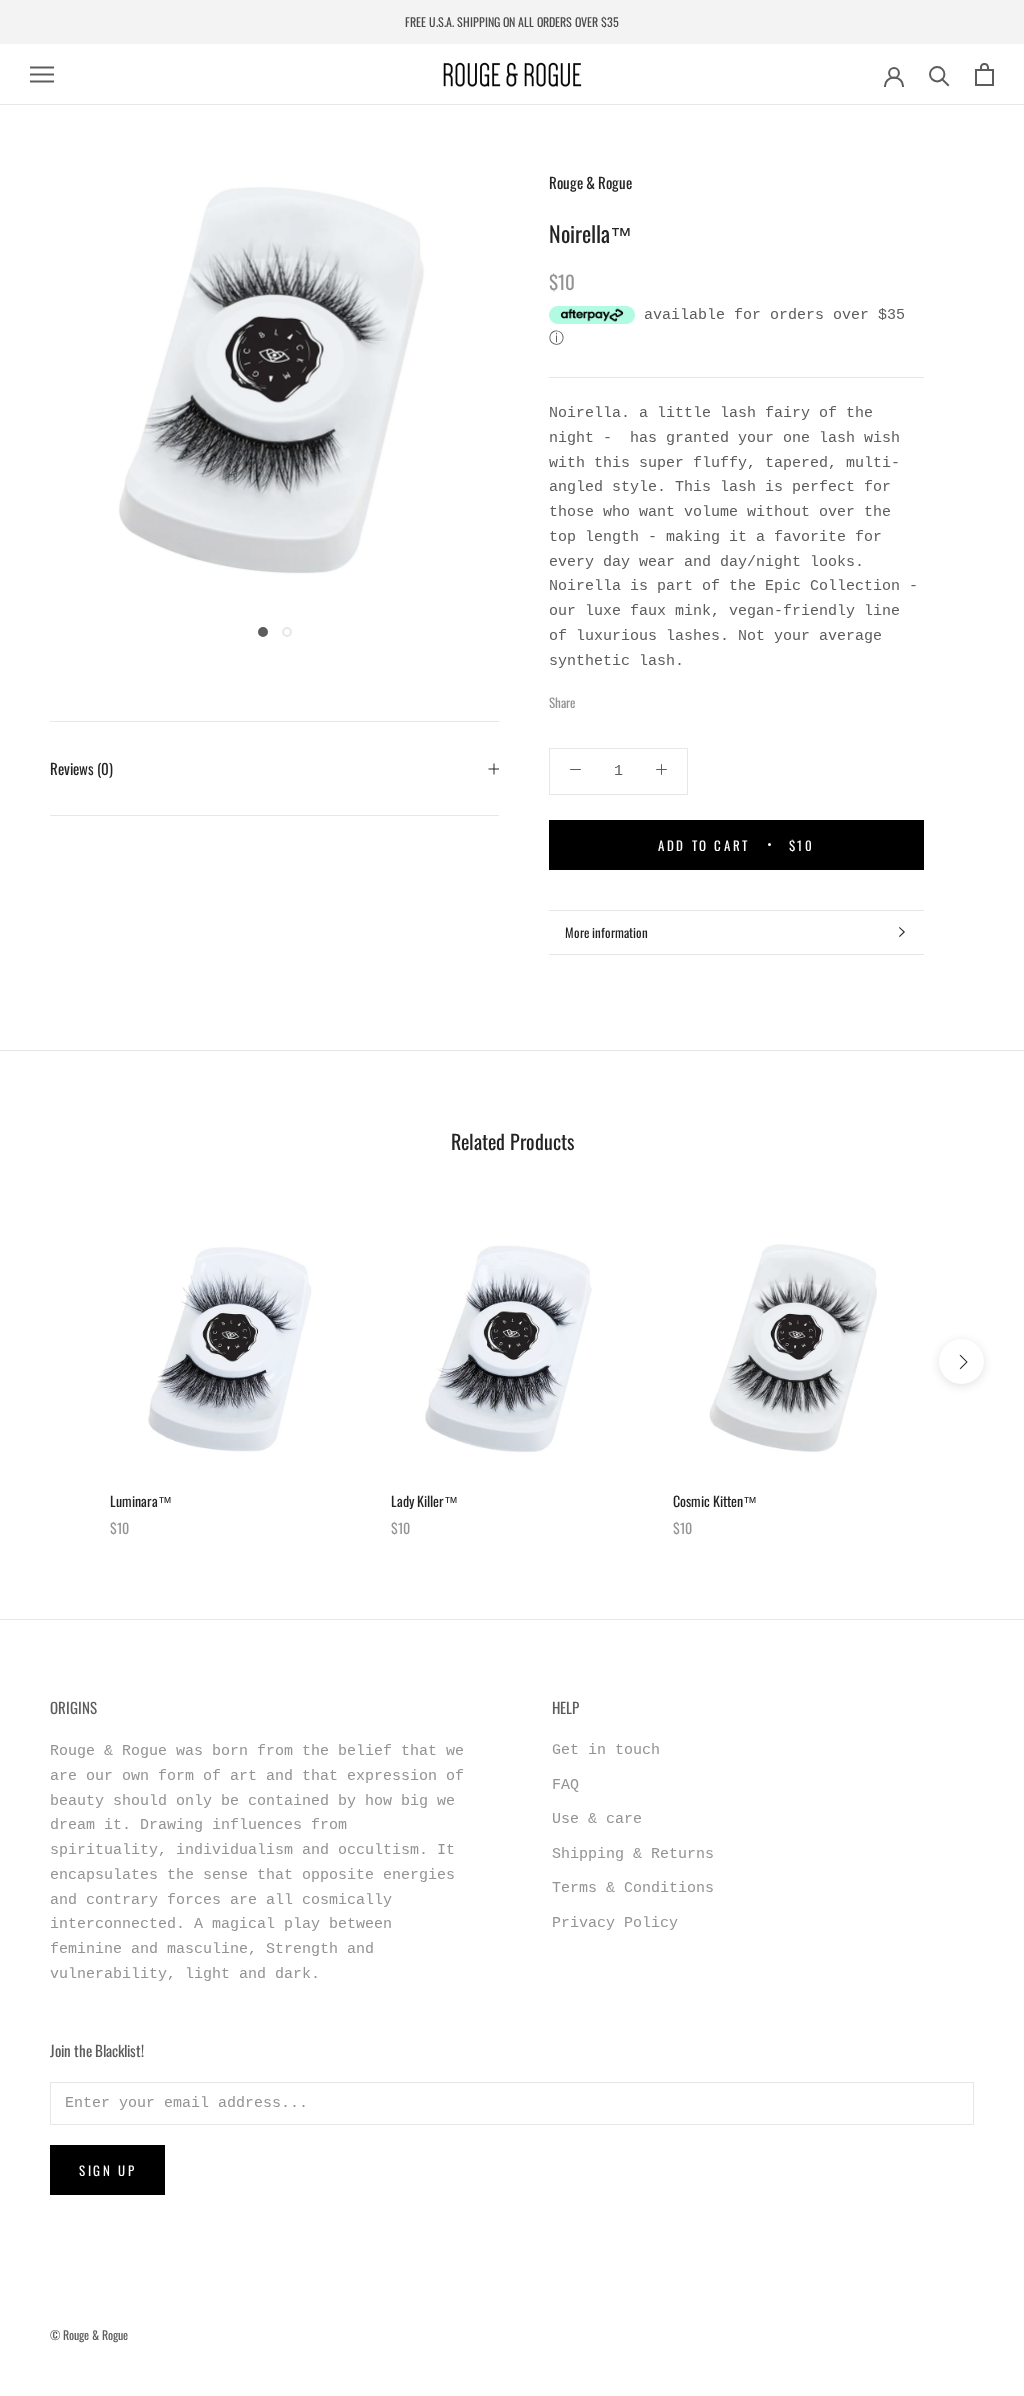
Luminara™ (141, 1500)
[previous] (62, 1361)
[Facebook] (594, 698)
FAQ (565, 1785)
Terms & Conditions (633, 1888)
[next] (961, 1361)
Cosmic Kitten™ (715, 1500)
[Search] (939, 74)
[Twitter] (620, 698)
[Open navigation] (42, 74)
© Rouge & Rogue (89, 2334)
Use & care (597, 1819)
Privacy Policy (615, 1923)
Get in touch (606, 1750)
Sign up (107, 2170)
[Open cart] (984, 74)
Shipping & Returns (633, 1854)
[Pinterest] (646, 698)
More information (606, 932)
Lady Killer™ (424, 1500)
